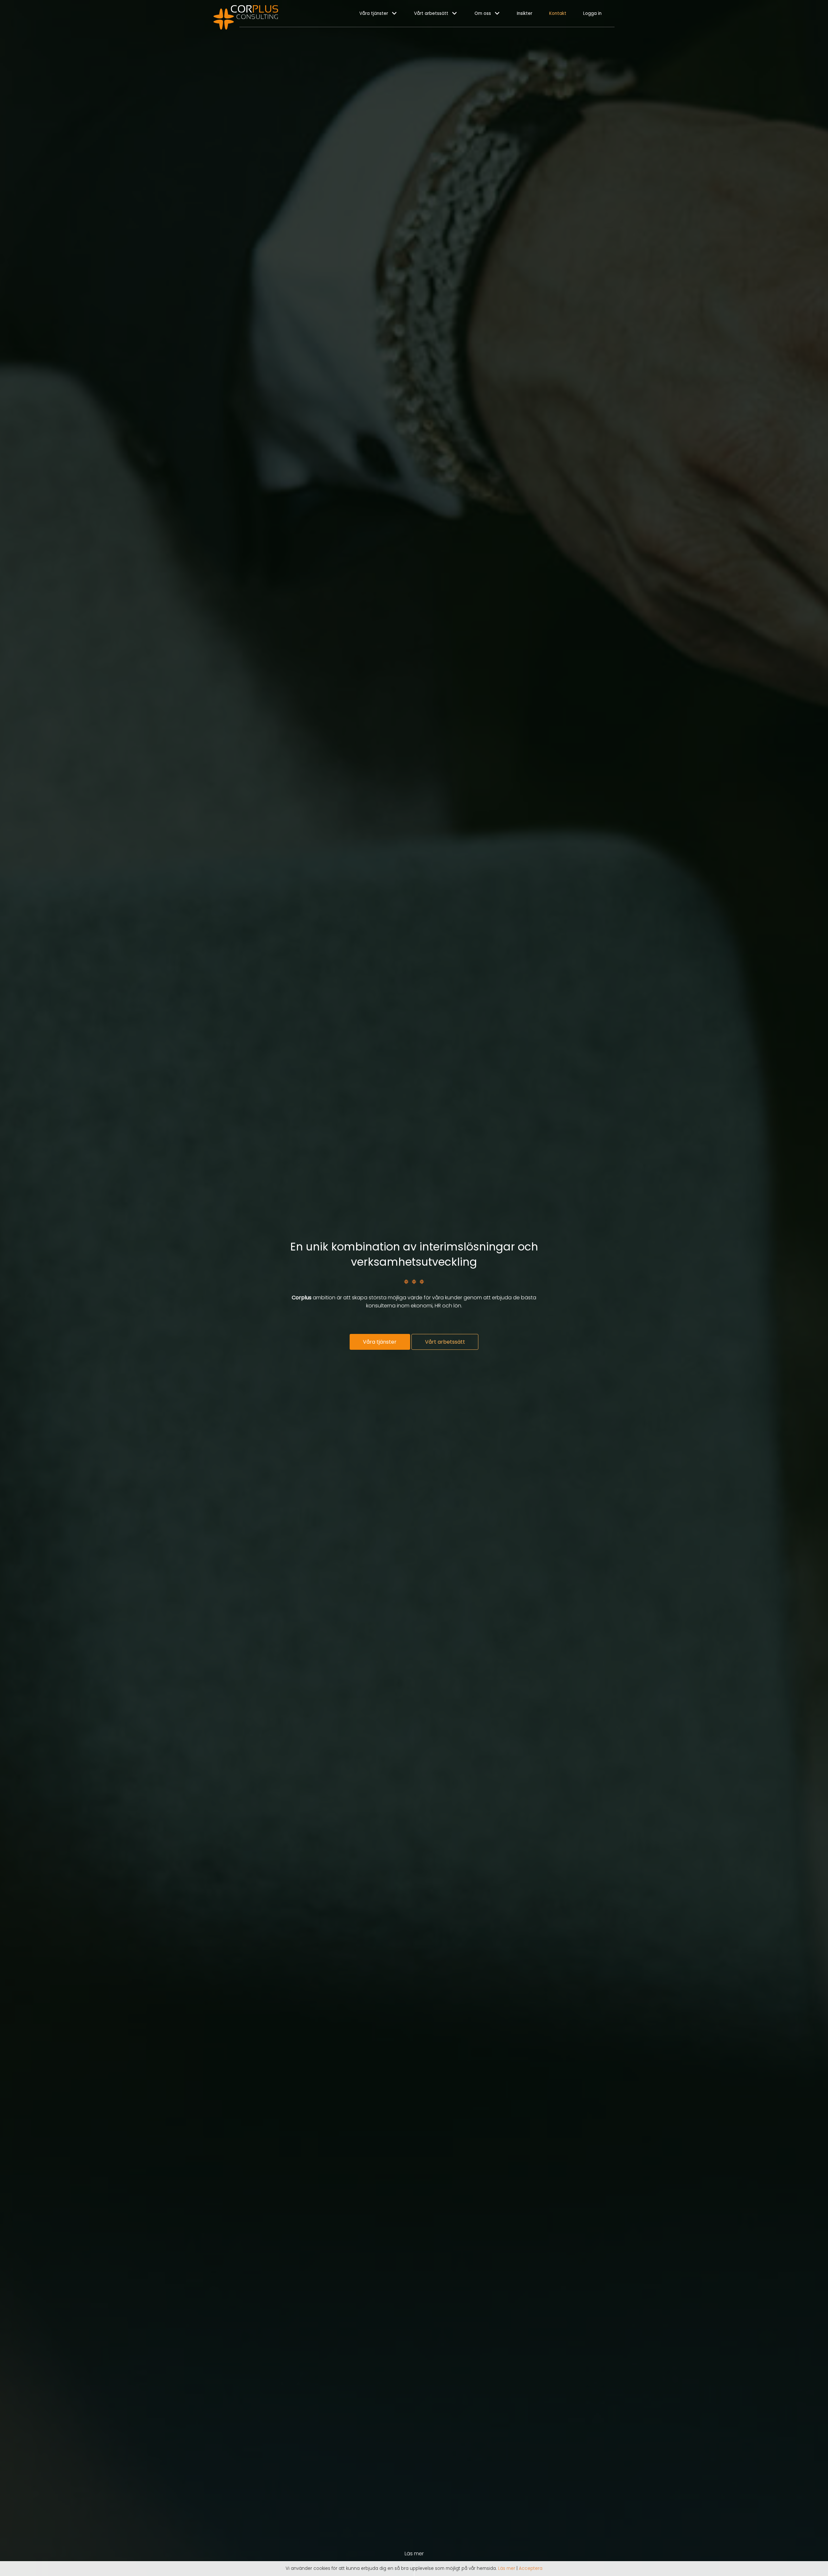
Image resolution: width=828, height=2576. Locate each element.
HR (438, 1306)
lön (457, 1306)
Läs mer (507, 2568)
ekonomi (422, 1306)
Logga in (592, 13)
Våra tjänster (374, 13)
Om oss (483, 13)
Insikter (525, 13)
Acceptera (531, 2568)
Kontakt (558, 13)
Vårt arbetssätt (431, 13)
